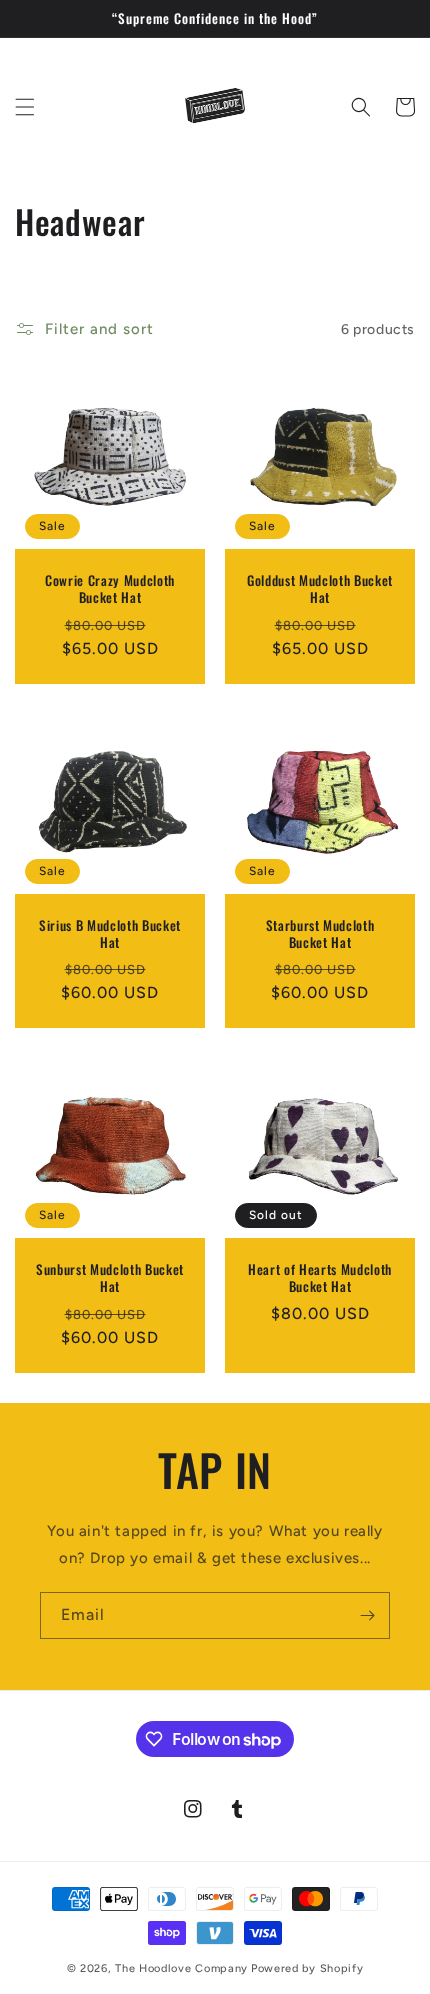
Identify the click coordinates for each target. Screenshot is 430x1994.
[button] (25, 107)
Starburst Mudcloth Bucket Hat (320, 934)
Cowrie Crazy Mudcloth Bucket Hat (110, 589)
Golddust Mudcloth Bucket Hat (320, 589)
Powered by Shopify (307, 1968)
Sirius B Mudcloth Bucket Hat (110, 934)
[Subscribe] (367, 1615)
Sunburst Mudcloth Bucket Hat (110, 1278)
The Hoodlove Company (181, 1968)
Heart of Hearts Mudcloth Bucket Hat (320, 1278)
